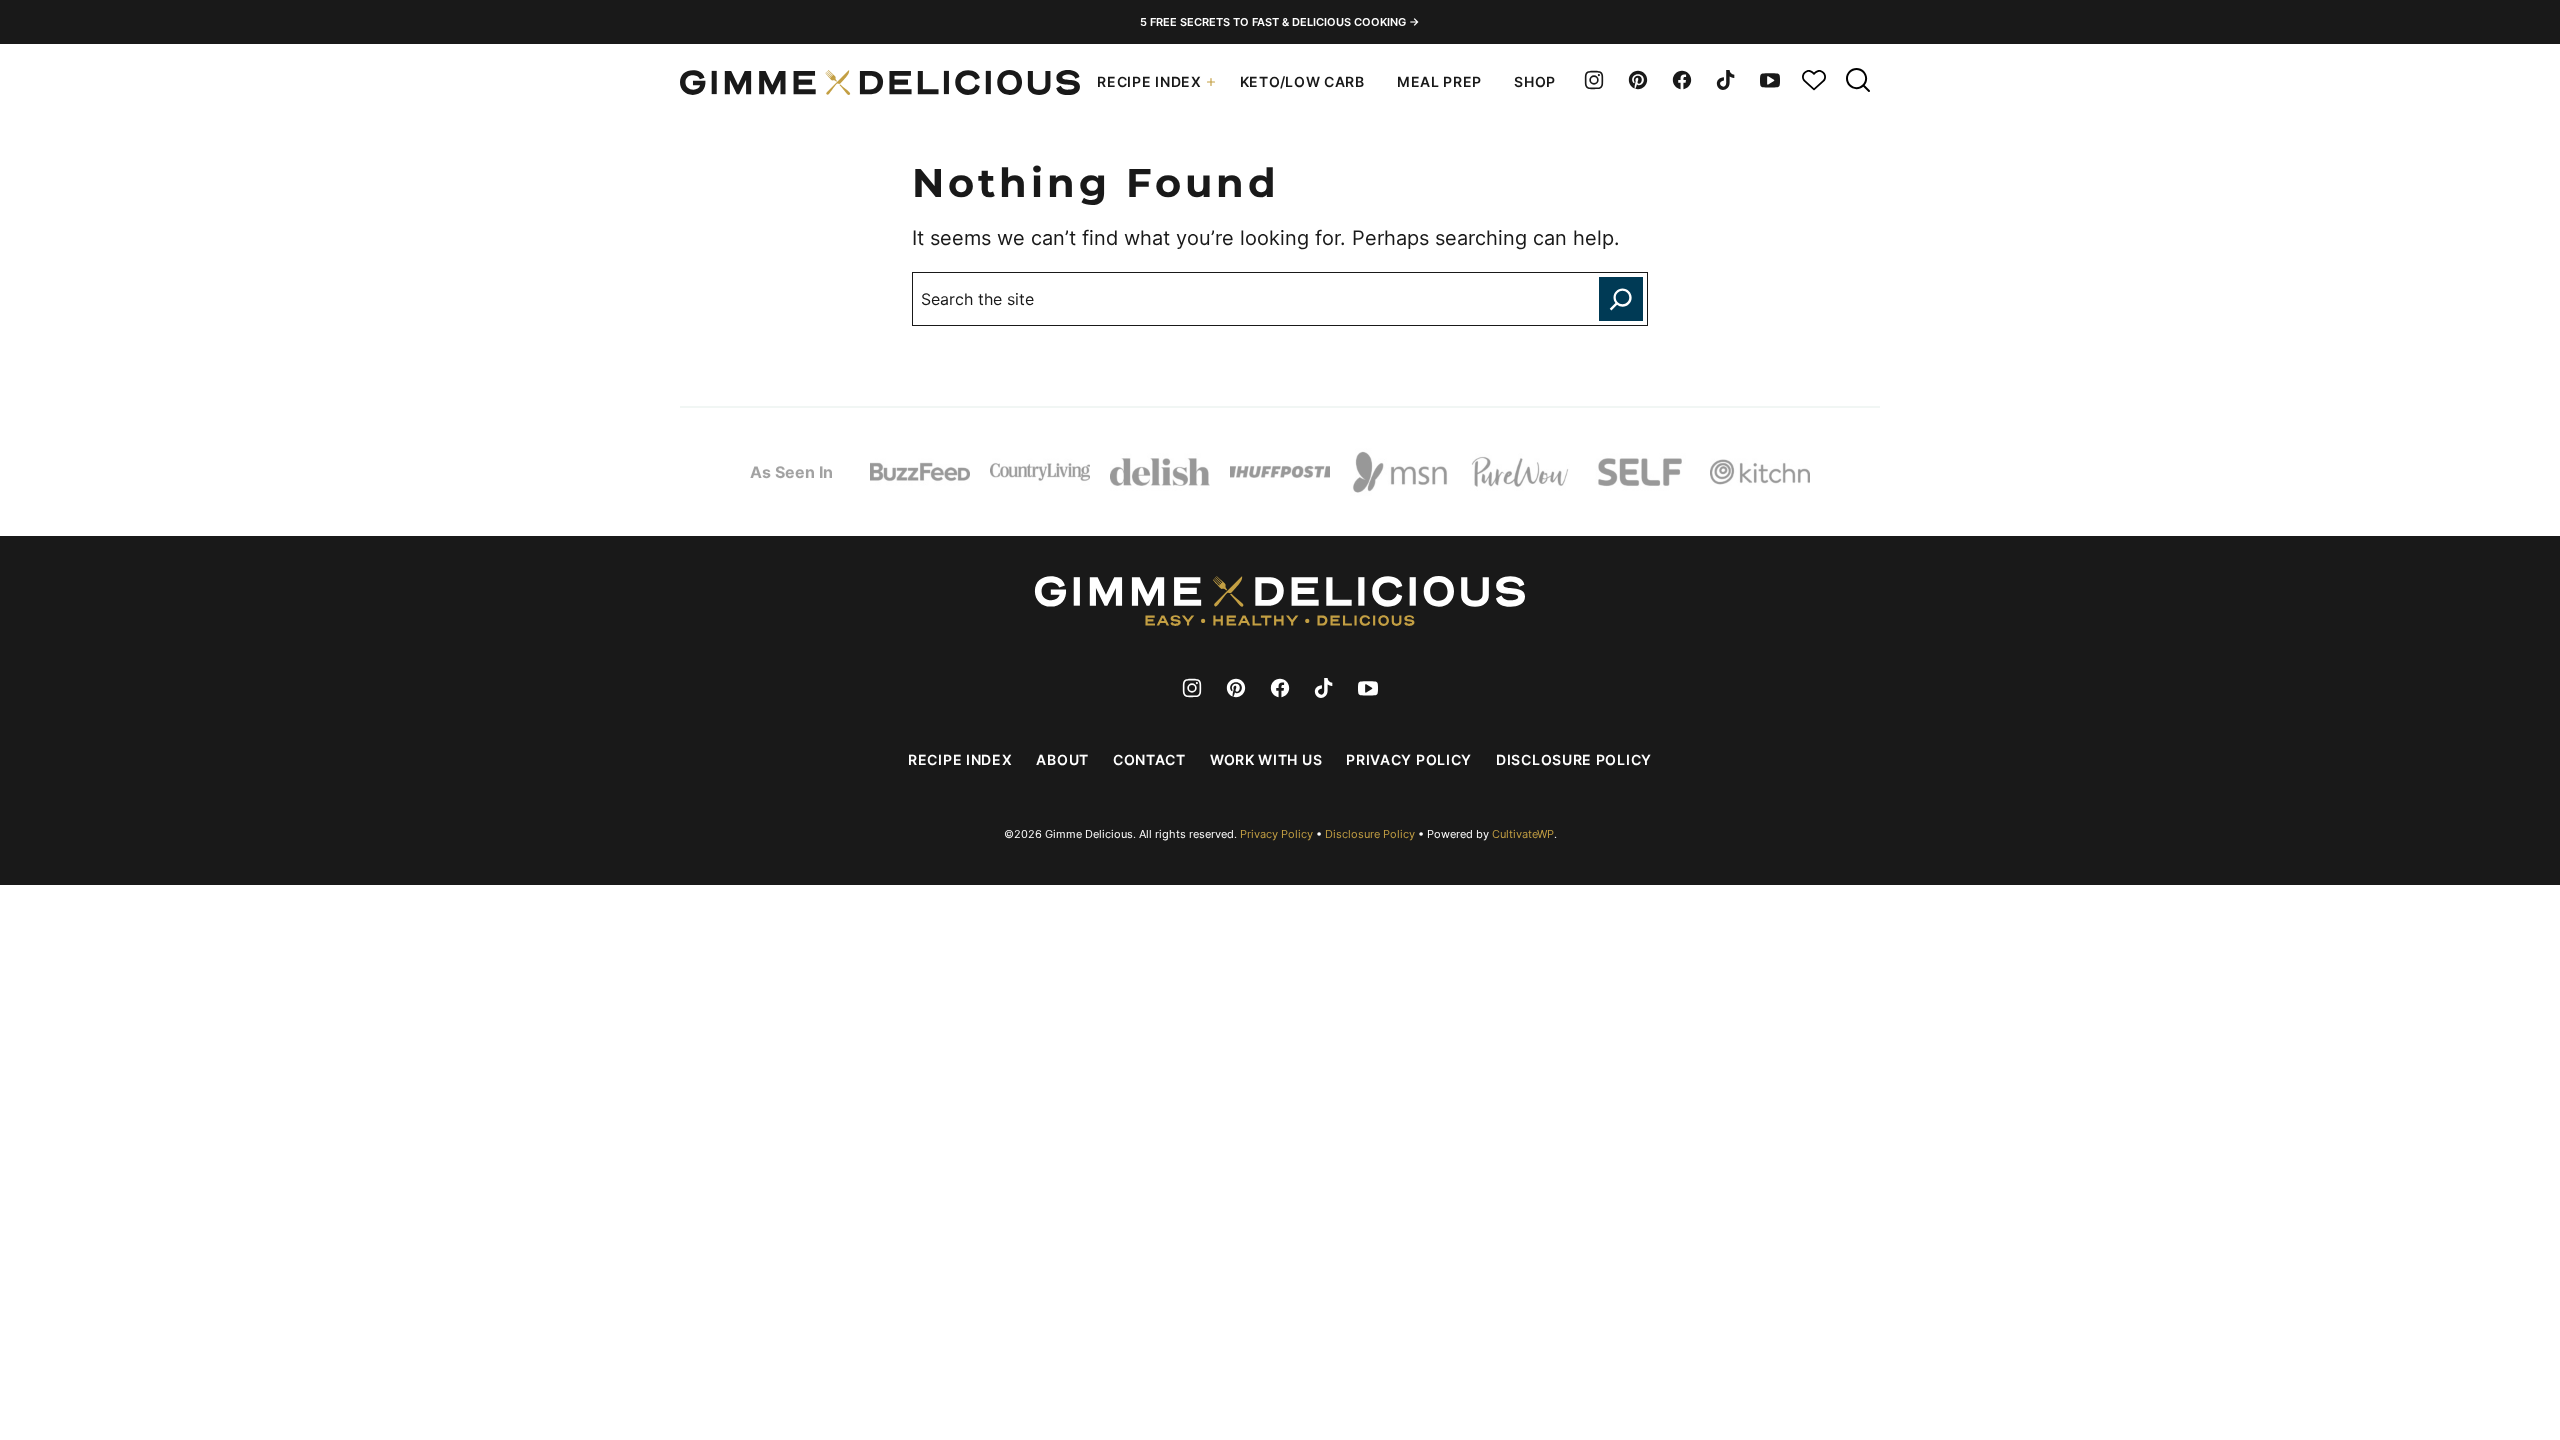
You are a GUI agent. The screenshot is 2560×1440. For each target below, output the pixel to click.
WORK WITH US (1266, 759)
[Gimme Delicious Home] (880, 82)
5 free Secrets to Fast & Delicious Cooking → (1280, 22)
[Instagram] (1594, 80)
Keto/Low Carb (1302, 81)
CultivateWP (1523, 834)
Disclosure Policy (1574, 759)
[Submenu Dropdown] (1211, 82)
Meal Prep (1439, 81)
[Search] (1858, 80)
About (1062, 759)
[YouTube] (1770, 80)
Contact (1149, 759)
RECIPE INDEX (1149, 81)
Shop (1535, 81)
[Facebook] (1682, 80)
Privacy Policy (1409, 759)
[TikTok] (1726, 80)
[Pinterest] (1638, 80)
